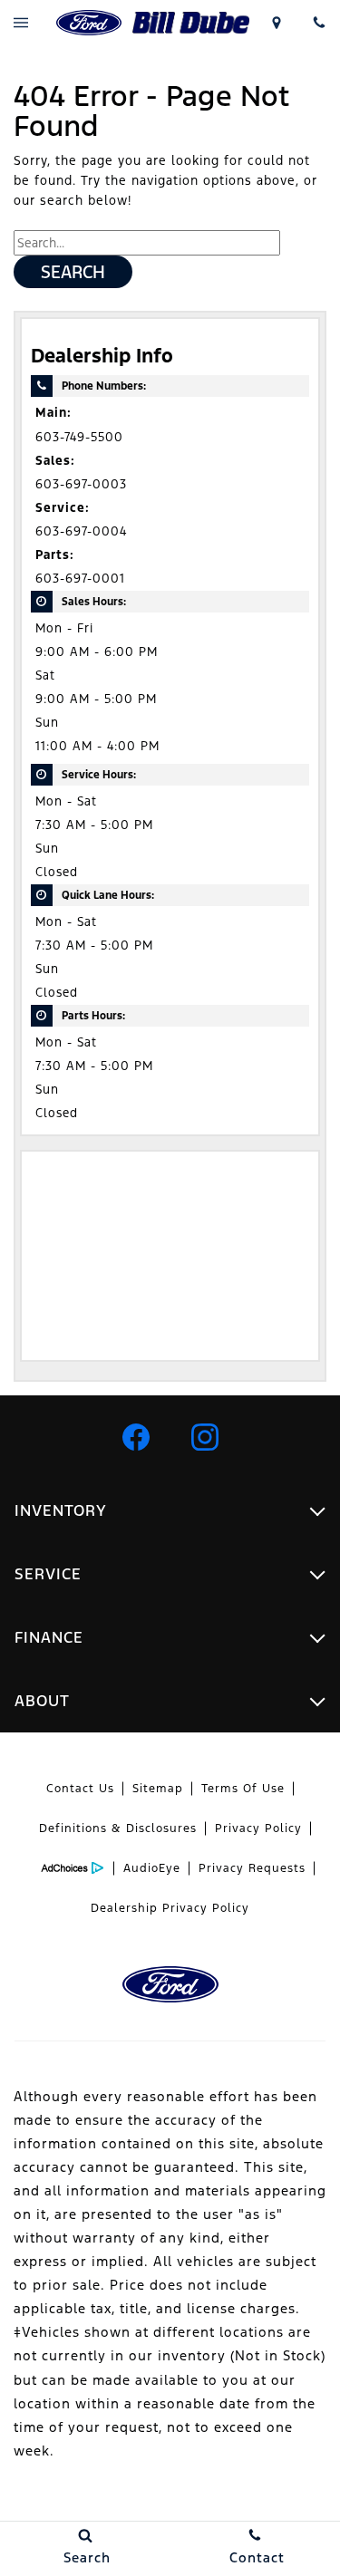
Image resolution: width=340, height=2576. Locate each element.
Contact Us (80, 1789)
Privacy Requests (252, 1868)
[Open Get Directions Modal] (276, 23)
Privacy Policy (258, 1828)
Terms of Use (243, 1789)
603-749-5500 (79, 437)
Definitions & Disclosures (118, 1828)
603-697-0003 (81, 484)
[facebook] (136, 1437)
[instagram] (205, 1437)
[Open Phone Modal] (319, 23)
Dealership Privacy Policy (170, 1908)
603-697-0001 (80, 579)
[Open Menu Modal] (21, 23)
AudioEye (152, 1868)
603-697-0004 (81, 531)
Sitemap (158, 1789)
